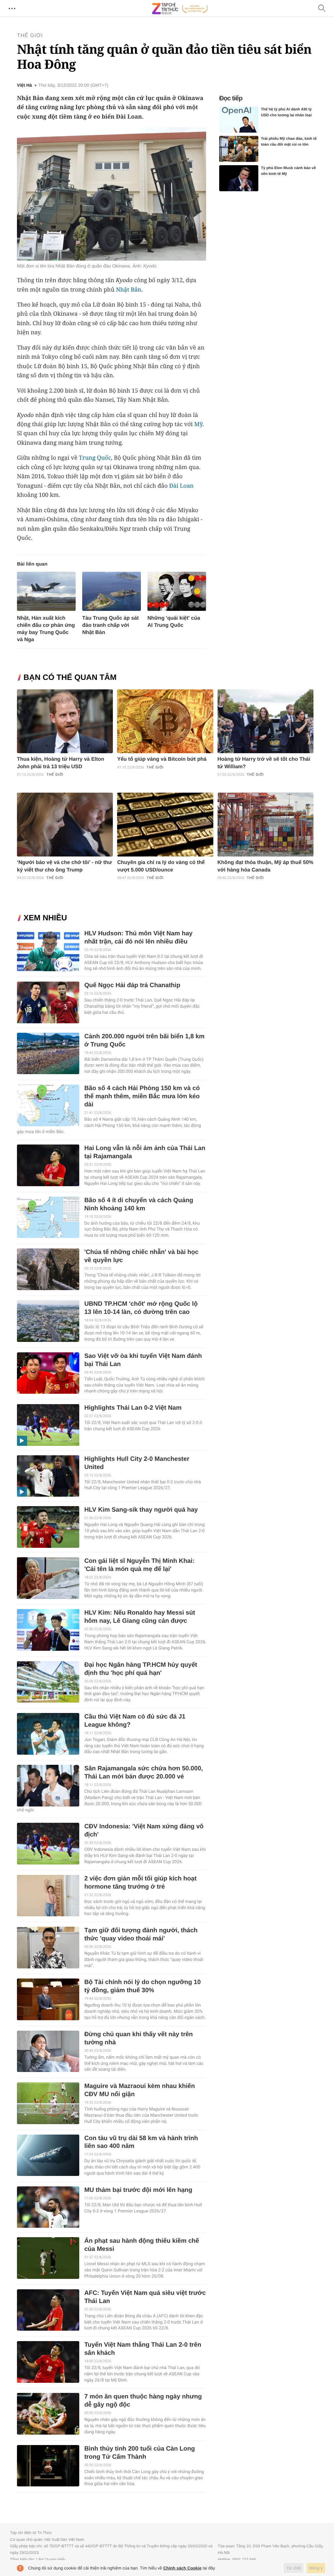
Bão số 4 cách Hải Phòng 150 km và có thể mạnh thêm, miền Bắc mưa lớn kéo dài (142, 1096)
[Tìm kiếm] (322, 9)
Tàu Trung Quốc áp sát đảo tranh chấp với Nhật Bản (110, 625)
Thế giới (30, 36)
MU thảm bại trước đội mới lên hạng (138, 2190)
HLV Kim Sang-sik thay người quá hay (141, 1510)
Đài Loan (181, 486)
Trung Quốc (95, 458)
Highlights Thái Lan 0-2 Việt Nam (133, 1408)
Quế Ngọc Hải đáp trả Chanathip (132, 985)
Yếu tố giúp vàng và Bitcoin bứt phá (162, 759)
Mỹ (198, 424)
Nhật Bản (129, 290)
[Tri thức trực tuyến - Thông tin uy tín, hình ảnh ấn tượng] (180, 8)
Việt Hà (24, 85)
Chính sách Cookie (182, 2568)
